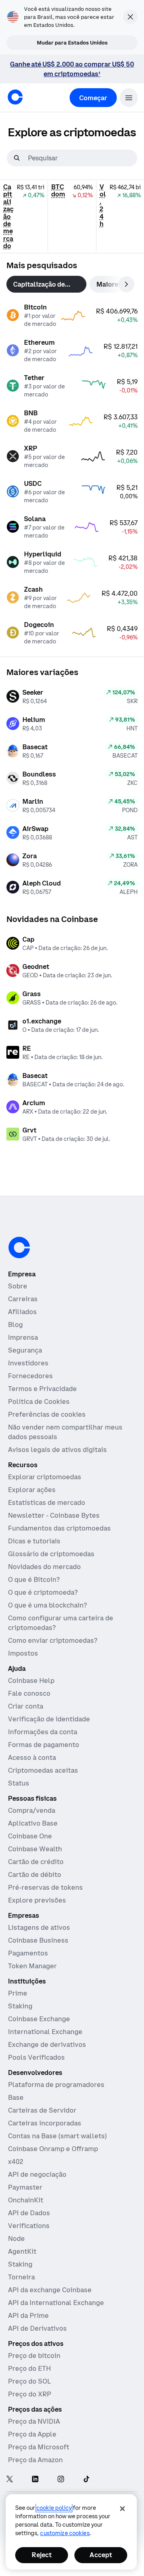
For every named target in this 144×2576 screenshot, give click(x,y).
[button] (129, 98)
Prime (18, 1993)
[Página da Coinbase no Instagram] (61, 2480)
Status (19, 1783)
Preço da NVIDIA (34, 2421)
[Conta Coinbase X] (10, 2480)
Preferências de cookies (47, 1414)
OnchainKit (26, 2200)
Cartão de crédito (36, 1862)
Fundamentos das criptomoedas (59, 1528)
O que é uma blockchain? (47, 1605)
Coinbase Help (31, 1680)
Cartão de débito (35, 1874)
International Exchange (45, 2032)
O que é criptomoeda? (43, 1592)
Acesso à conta (32, 1757)
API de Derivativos (37, 2328)
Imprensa (23, 1337)
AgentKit (22, 2251)
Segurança (25, 1350)
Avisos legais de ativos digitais (57, 1450)
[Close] (122, 2509)
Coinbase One (30, 1836)
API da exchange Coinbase (50, 2290)
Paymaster (25, 2187)
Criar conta (26, 1706)
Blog (15, 1324)
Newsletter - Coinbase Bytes (54, 1515)
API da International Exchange (56, 2303)
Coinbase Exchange (39, 2019)
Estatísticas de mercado (47, 1502)
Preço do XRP (30, 2394)
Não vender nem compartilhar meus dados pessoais (65, 1432)
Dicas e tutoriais (34, 1541)
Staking (20, 2006)
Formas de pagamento (44, 1745)
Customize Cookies (65, 2533)
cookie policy (54, 2508)
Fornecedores (30, 1376)
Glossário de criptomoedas (51, 1554)
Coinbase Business (38, 1940)
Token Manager (32, 1966)
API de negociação (37, 2174)
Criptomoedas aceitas (43, 1770)
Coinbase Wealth (35, 1849)
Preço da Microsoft (39, 2447)
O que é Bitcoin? (34, 1579)
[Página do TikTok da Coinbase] (86, 2480)
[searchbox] (82, 158)
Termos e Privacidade (42, 1389)
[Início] (15, 97)
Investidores (28, 1363)
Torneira (21, 2277)
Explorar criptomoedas (45, 1477)
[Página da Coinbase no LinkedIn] (35, 2480)
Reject (42, 2555)
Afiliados (22, 1312)
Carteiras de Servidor (42, 2110)
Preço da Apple (32, 2434)
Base (16, 2097)
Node (16, 2238)
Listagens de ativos (39, 1927)
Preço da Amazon (35, 2460)
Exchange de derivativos (47, 2044)
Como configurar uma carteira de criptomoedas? (61, 1623)
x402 (16, 2161)
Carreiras (23, 1299)
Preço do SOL (29, 2381)
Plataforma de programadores (56, 2085)
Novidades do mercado (44, 1567)
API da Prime (28, 2315)
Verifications (29, 2226)
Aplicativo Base (33, 1823)
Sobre (18, 1286)
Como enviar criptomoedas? (53, 1640)
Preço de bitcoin (34, 2356)
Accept (101, 2555)
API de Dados (29, 2213)
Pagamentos (28, 1953)
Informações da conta (43, 1732)
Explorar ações (32, 1490)
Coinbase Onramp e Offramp (53, 2149)
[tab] (46, 284)
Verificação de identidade (49, 1719)
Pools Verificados (36, 2057)
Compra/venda (32, 1810)
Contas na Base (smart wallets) (57, 2136)
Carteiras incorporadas (45, 2123)
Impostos (23, 1653)
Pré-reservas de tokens (45, 1887)
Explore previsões (37, 1900)
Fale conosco (29, 1693)
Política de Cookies (39, 1401)
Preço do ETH (29, 2368)
